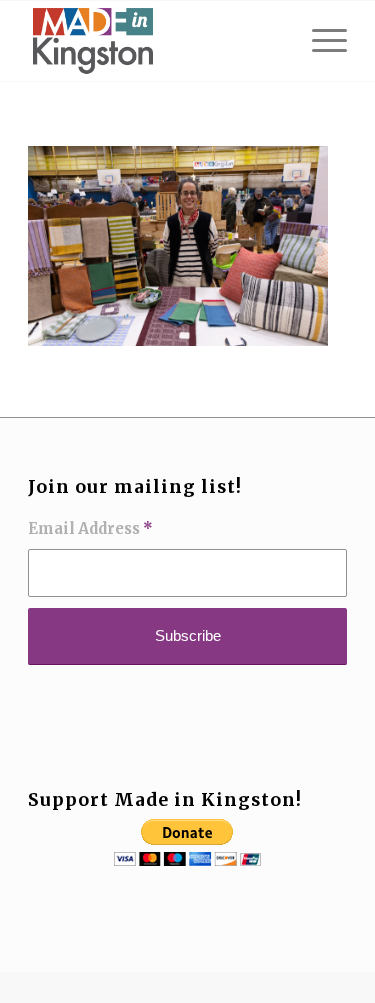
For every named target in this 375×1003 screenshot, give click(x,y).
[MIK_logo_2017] (155, 41)
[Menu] (319, 41)
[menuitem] (319, 41)
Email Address (90, 529)
